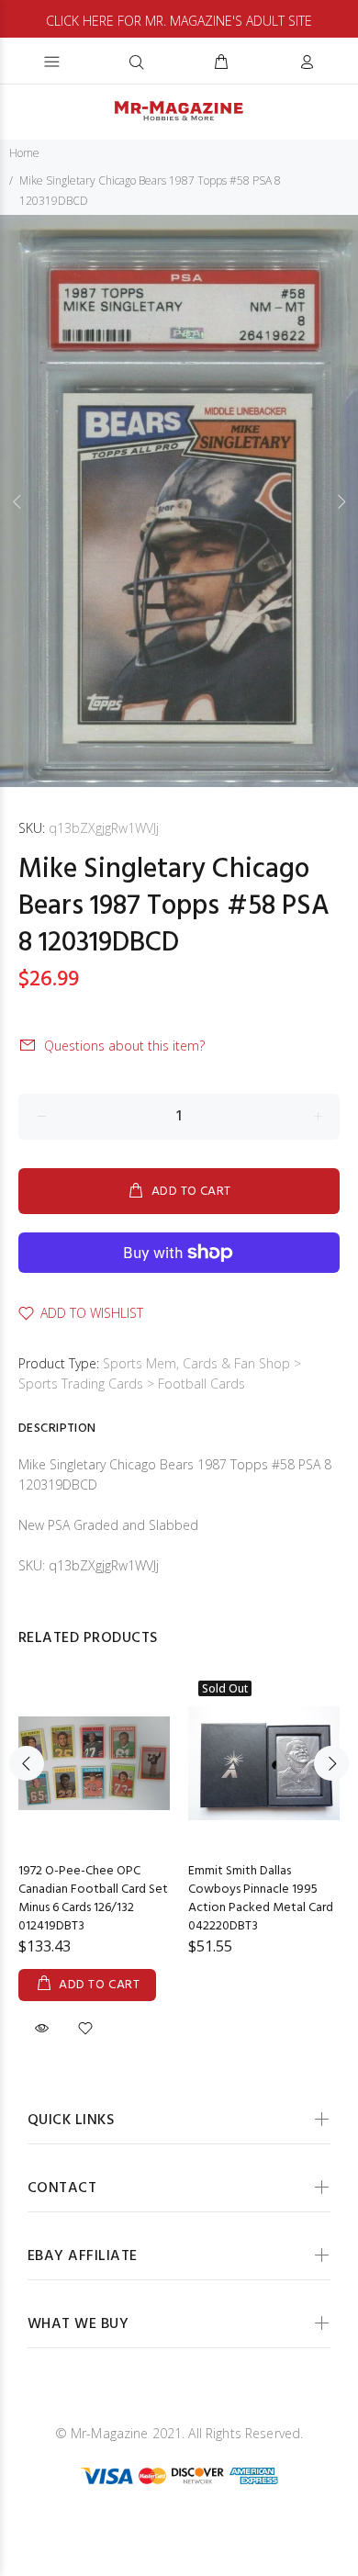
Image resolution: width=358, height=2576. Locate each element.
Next (341, 501)
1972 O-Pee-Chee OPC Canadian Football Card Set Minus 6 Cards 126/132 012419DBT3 (93, 1899)
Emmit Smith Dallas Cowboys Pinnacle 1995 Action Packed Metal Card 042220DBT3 (261, 1899)
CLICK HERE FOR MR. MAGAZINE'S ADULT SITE (179, 21)
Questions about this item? (124, 1046)
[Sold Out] (264, 1763)
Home (24, 153)
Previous (17, 501)
